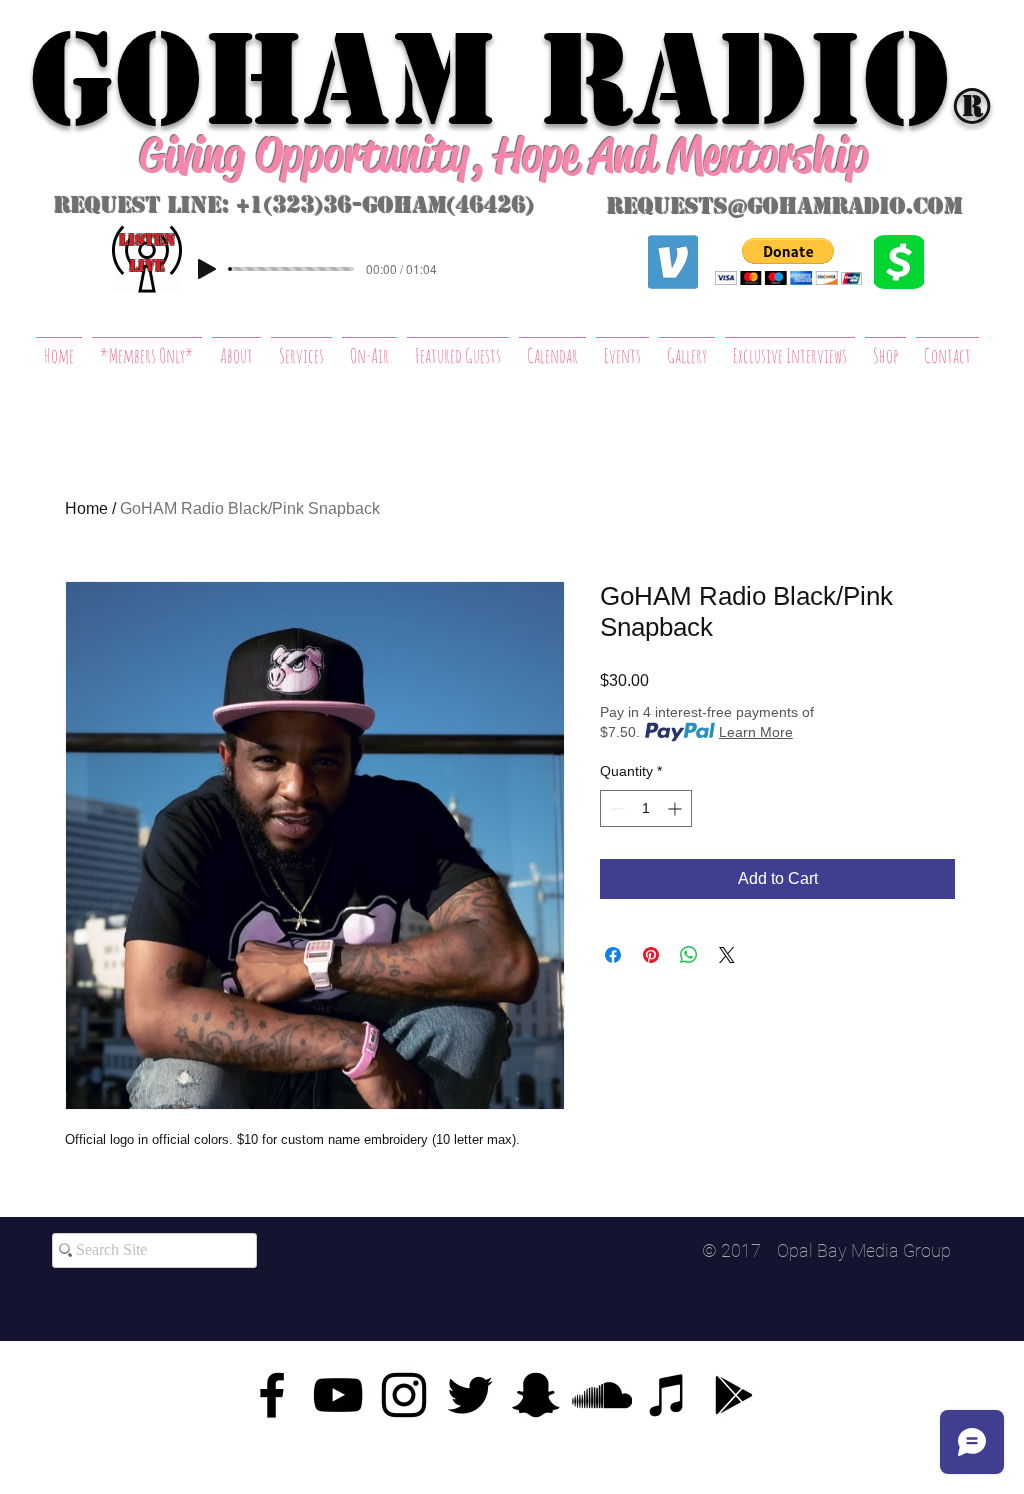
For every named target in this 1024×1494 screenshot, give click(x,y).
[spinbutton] (646, 808)
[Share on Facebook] (613, 955)
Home (86, 508)
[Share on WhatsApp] (689, 955)
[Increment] (676, 808)
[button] (788, 261)
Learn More (756, 732)
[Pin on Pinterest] (651, 955)
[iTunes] (668, 1395)
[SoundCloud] (602, 1395)
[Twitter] (470, 1395)
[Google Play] (734, 1395)
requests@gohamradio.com (785, 206)
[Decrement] (615, 808)
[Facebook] (272, 1395)
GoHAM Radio (490, 80)
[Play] (207, 269)
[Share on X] (727, 955)
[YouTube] (338, 1395)
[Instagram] (404, 1395)
